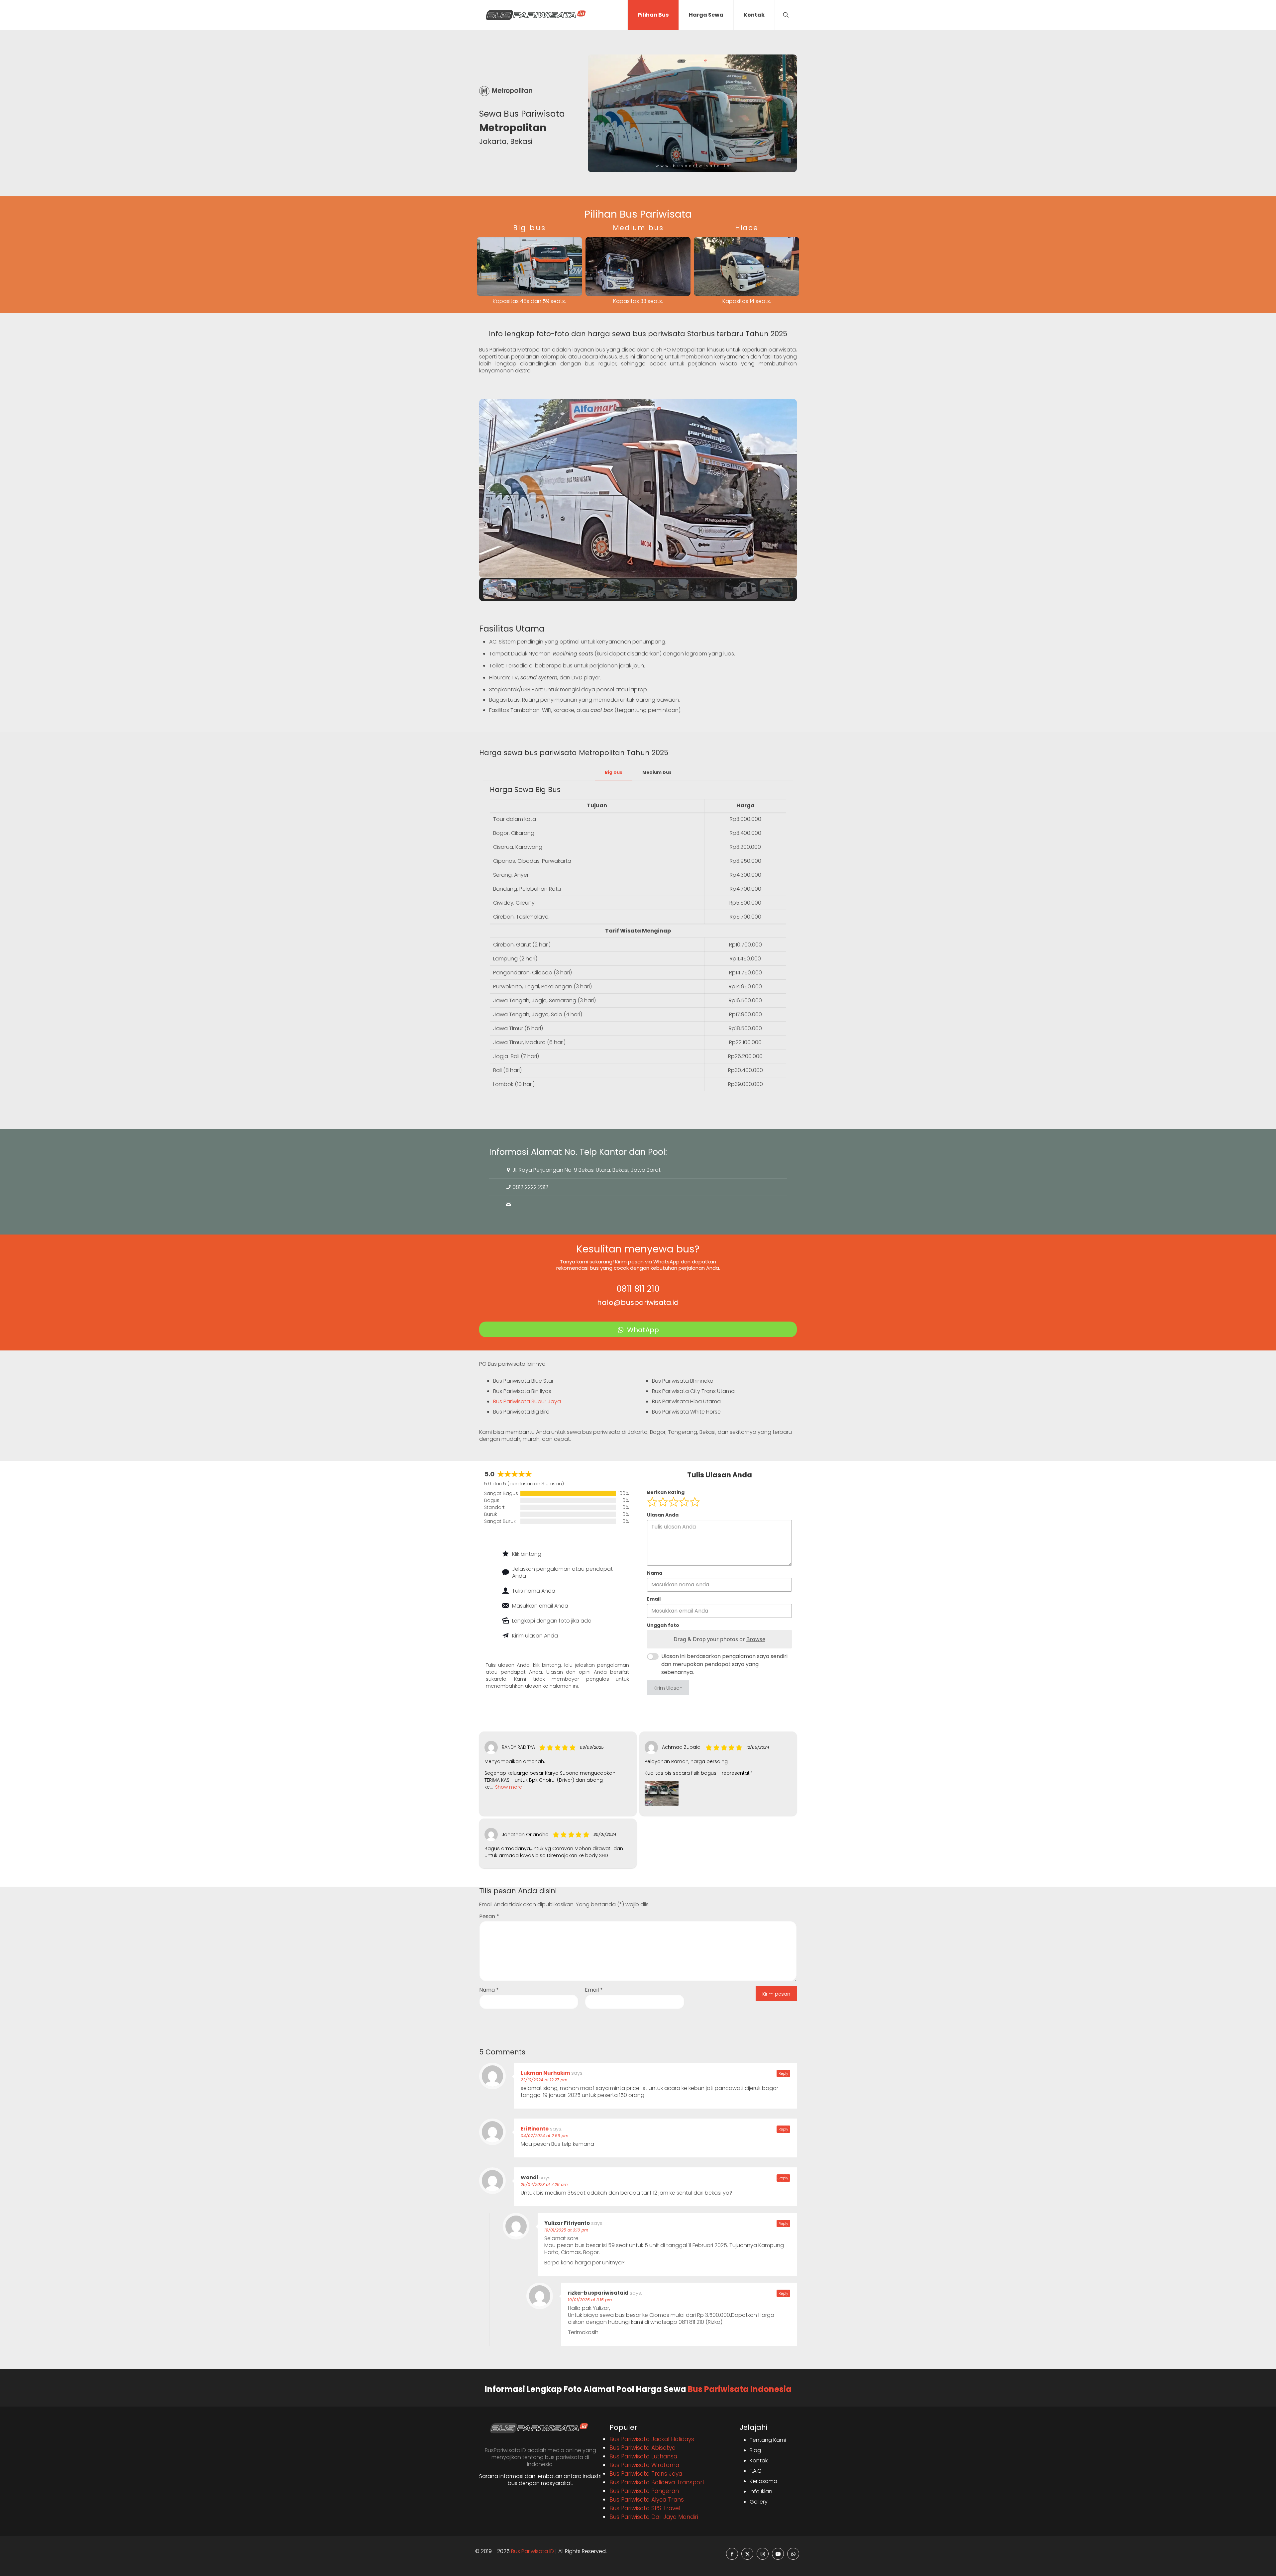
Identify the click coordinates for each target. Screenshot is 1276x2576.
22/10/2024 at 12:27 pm (544, 2080)
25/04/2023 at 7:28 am (544, 2184)
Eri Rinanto (535, 2129)
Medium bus (657, 772)
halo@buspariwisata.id (638, 1302)
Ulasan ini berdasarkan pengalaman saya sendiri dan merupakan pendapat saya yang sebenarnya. (724, 1664)
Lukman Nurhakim (545, 2073)
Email (594, 1990)
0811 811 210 (638, 1289)
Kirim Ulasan (668, 1688)
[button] (489, 488)
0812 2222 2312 (530, 1187)
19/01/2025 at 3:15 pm (590, 2300)
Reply (783, 2073)
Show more (509, 1787)
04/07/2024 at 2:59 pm (544, 2136)
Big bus (614, 772)
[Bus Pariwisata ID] (536, 15)
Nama (489, 1990)
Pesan (489, 1916)
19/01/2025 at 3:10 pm (566, 2230)
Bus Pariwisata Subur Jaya (527, 1401)
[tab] (614, 773)
